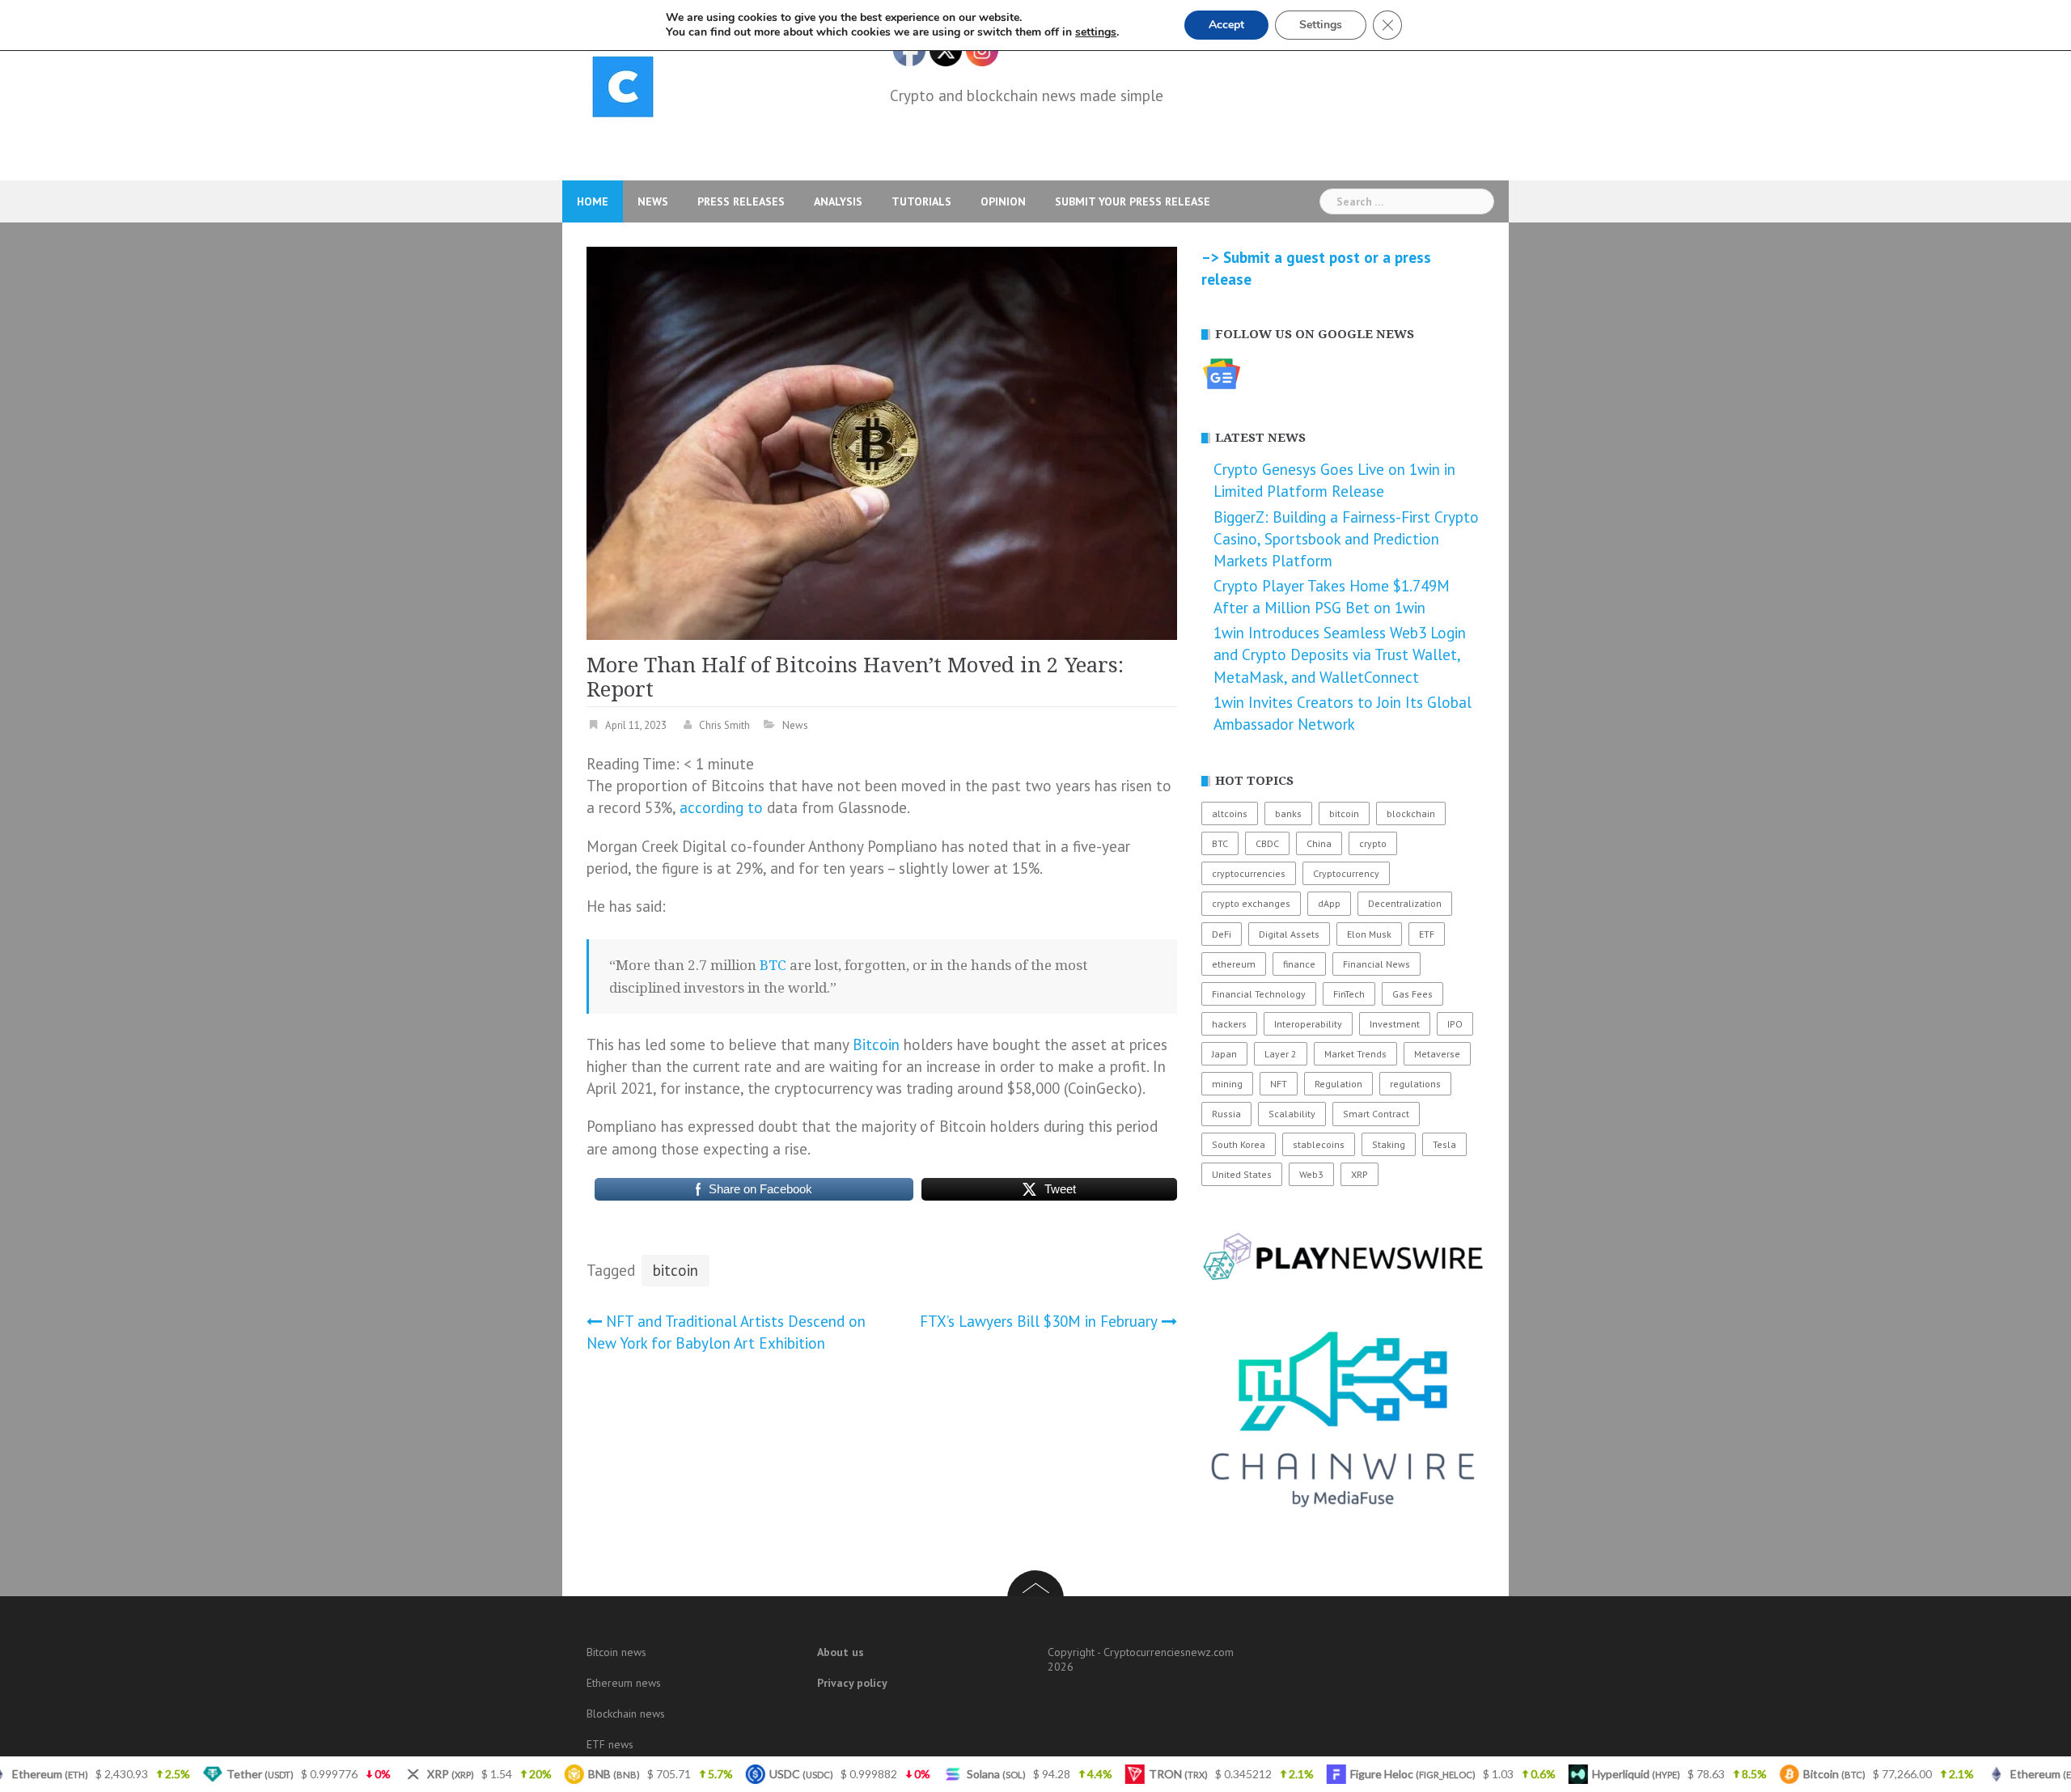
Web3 (1311, 1174)
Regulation (1338, 1084)
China (1319, 843)
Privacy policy (852, 1683)
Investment (1395, 1024)
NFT (1279, 1084)
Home (593, 201)
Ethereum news (624, 1683)
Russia (1226, 1114)
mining (1227, 1084)
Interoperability (1308, 1024)
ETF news (610, 1744)
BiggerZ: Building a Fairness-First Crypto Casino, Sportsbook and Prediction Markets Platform (1346, 539)
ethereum (1234, 964)
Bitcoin (876, 1044)
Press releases (741, 201)
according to (721, 807)
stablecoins (1319, 1144)
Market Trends (1355, 1054)
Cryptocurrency (1346, 873)
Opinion (1003, 201)
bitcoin (676, 1270)
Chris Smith (724, 725)
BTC (773, 965)
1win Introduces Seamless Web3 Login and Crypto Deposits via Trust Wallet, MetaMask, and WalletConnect (1340, 655)
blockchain (1411, 813)
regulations (1415, 1084)
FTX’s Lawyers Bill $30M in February (1039, 1321)
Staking (1389, 1144)
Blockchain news (626, 1714)
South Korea (1239, 1144)
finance (1299, 964)
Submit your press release (1133, 201)
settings (1096, 32)
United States (1242, 1174)
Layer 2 (1281, 1054)
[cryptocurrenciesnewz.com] (623, 90)
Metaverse (1437, 1054)
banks (1288, 813)
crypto (1373, 843)
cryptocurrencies (1249, 873)
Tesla (1444, 1144)
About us (841, 1652)
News (653, 201)
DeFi (1222, 934)
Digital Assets (1289, 934)
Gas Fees (1412, 994)
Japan (1224, 1054)
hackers (1229, 1024)
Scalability (1292, 1114)
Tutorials (921, 201)
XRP (1359, 1174)
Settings (1321, 25)
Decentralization (1405, 903)
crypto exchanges (1251, 903)
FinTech (1349, 994)
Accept (1226, 25)
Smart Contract (1376, 1114)
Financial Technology (1259, 994)
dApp (1329, 903)
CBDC (1267, 843)
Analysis (838, 201)
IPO (1455, 1024)
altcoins (1230, 813)
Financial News (1376, 964)
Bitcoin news (616, 1652)
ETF (1427, 934)
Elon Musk (1369, 934)
